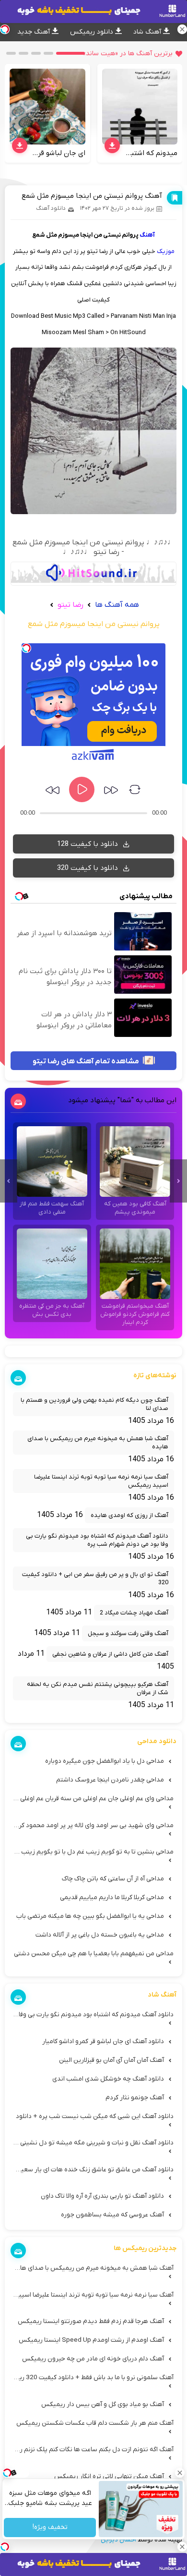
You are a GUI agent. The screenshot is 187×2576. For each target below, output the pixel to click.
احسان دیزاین (118, 2540)
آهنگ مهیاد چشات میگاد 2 (134, 1613)
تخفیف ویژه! (50, 2528)
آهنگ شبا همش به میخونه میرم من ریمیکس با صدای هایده (98, 1443)
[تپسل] (26, 648)
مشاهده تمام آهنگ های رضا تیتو (87, 1061)
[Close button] (180, 2473)
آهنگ (147, 235)
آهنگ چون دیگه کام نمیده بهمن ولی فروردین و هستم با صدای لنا (94, 1404)
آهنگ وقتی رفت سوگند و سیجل (128, 1633)
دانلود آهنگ (51, 208)
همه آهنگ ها (117, 605)
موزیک (166, 251)
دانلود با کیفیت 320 (88, 868)
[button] (70, 53)
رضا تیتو (70, 605)
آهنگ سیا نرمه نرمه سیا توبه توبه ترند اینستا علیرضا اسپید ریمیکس (101, 1481)
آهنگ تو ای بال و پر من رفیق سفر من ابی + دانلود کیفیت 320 (95, 1578)
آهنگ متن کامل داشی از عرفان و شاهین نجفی (110, 1654)
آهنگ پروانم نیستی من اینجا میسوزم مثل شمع (92, 196)
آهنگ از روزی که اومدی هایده (129, 1515)
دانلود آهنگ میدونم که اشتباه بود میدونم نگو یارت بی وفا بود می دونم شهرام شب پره (97, 1540)
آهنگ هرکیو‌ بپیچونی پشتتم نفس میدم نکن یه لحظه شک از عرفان (98, 1688)
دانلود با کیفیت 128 (88, 844)
